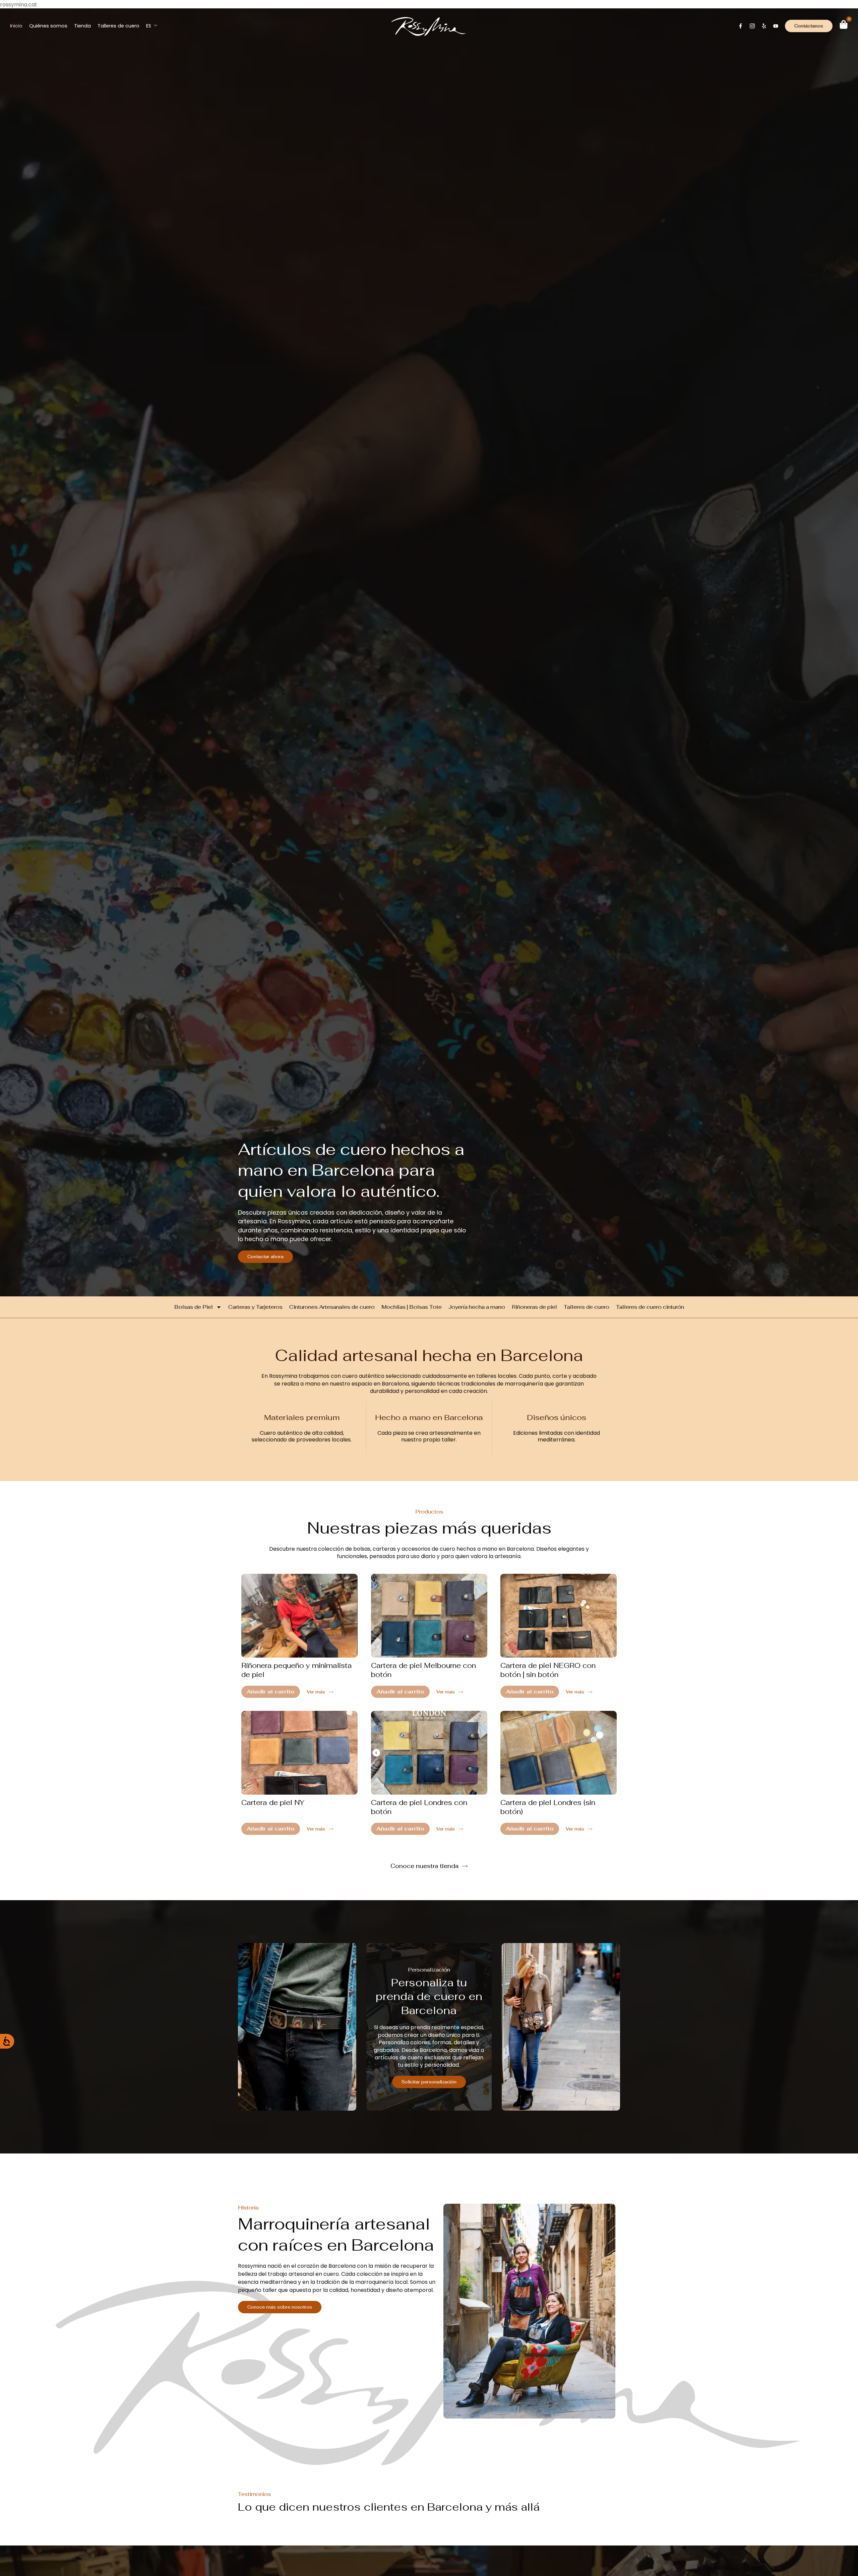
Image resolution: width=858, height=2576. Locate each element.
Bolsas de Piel (194, 1307)
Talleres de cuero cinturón (650, 1307)
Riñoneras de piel (534, 1307)
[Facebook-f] (741, 26)
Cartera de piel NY (273, 1802)
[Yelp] (764, 26)
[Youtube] (776, 26)
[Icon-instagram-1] (752, 26)
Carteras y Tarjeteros (255, 1307)
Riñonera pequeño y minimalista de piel (297, 1670)
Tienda (82, 26)
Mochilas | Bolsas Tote (412, 1307)
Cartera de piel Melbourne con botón (423, 1670)
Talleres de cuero (118, 26)
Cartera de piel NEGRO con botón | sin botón (548, 1670)
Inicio (16, 26)
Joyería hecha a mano (477, 1307)
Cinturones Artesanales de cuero (332, 1307)
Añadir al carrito (271, 1691)
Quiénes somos (48, 26)
